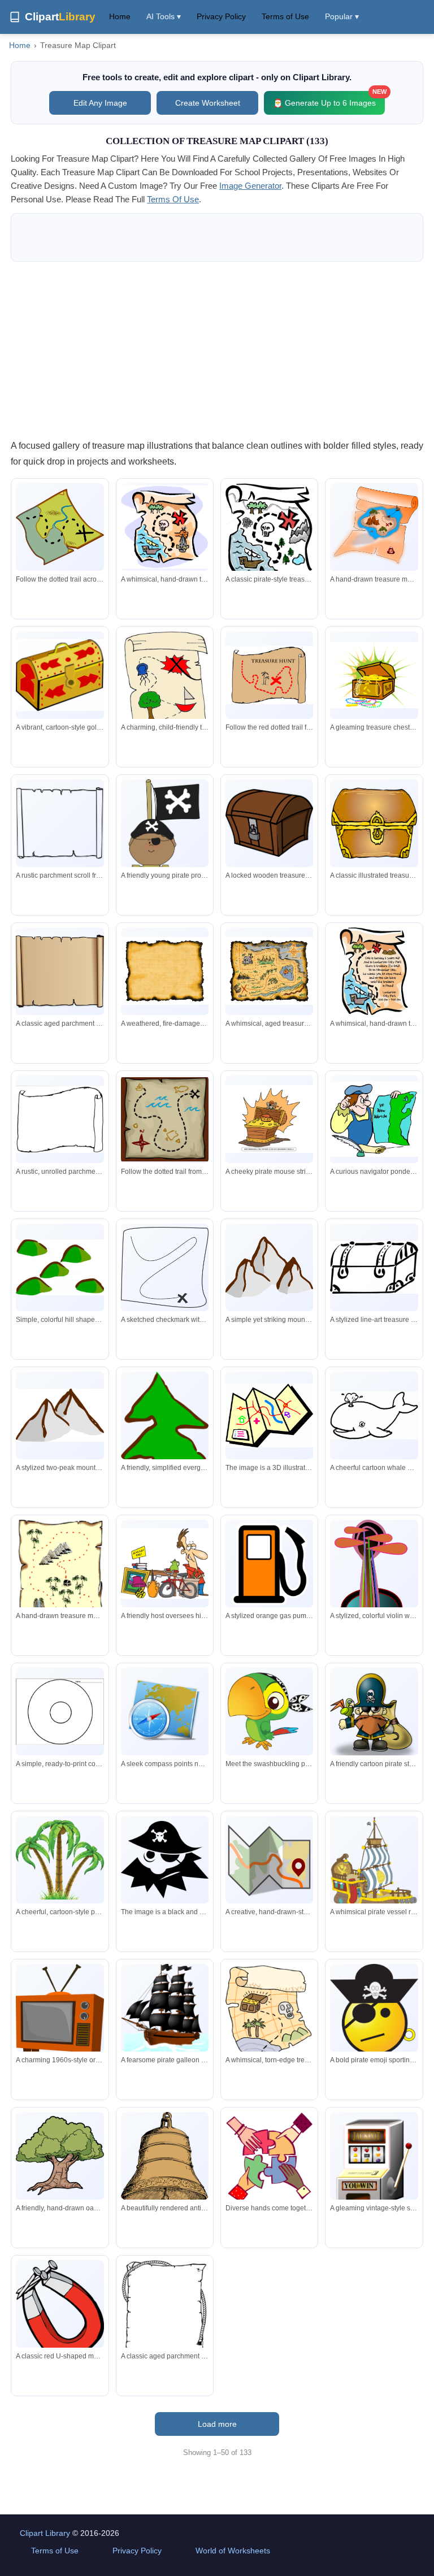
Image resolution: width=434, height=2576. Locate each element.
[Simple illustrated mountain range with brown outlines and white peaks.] (60, 1415)
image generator (250, 186)
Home (120, 16)
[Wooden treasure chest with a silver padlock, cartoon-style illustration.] (269, 823)
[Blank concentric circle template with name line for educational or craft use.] (60, 1711)
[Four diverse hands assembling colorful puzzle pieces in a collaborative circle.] (269, 2158)
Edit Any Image (100, 103)
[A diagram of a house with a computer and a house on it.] (269, 1416)
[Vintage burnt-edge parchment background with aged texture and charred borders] (165, 971)
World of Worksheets (233, 2551)
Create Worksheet (208, 103)
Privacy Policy (221, 16)
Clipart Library (45, 2533)
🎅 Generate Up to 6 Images (329, 99)
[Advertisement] (217, 350)
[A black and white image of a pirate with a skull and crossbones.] (165, 1860)
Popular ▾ (342, 16)
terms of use (173, 199)
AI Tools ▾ (164, 16)
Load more (217, 2424)
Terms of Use (285, 16)
